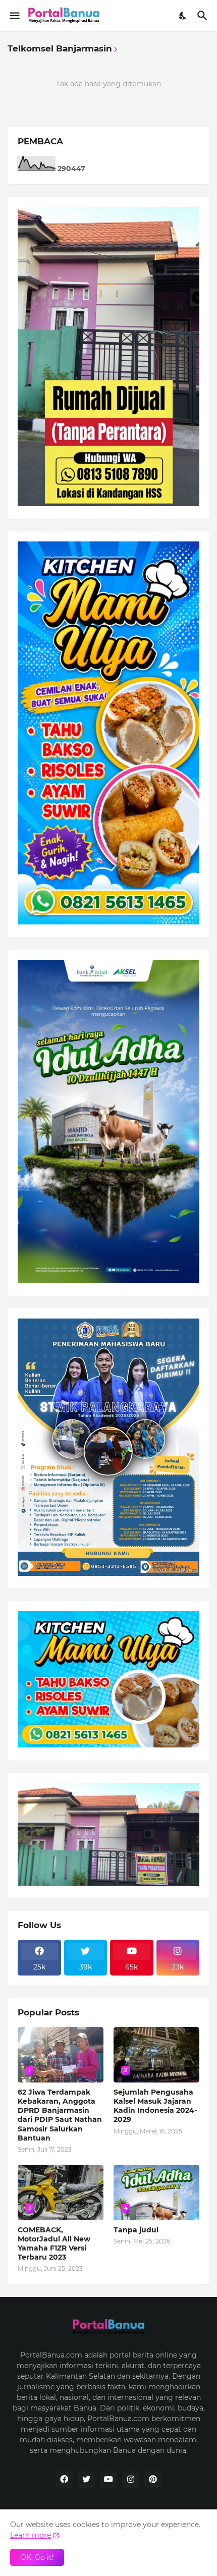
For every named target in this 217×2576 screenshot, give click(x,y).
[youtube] (108, 2480)
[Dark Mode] (183, 16)
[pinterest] (153, 2480)
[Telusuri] (204, 16)
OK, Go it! (37, 2557)
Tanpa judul (136, 2230)
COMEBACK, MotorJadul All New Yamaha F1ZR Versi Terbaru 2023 (54, 2244)
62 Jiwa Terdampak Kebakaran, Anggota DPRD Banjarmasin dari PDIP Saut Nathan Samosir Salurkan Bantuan (60, 2115)
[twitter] (86, 2480)
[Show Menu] (14, 16)
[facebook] (64, 2480)
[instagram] (131, 2480)
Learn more (31, 2535)
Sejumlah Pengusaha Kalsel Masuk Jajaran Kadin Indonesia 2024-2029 (155, 2106)
